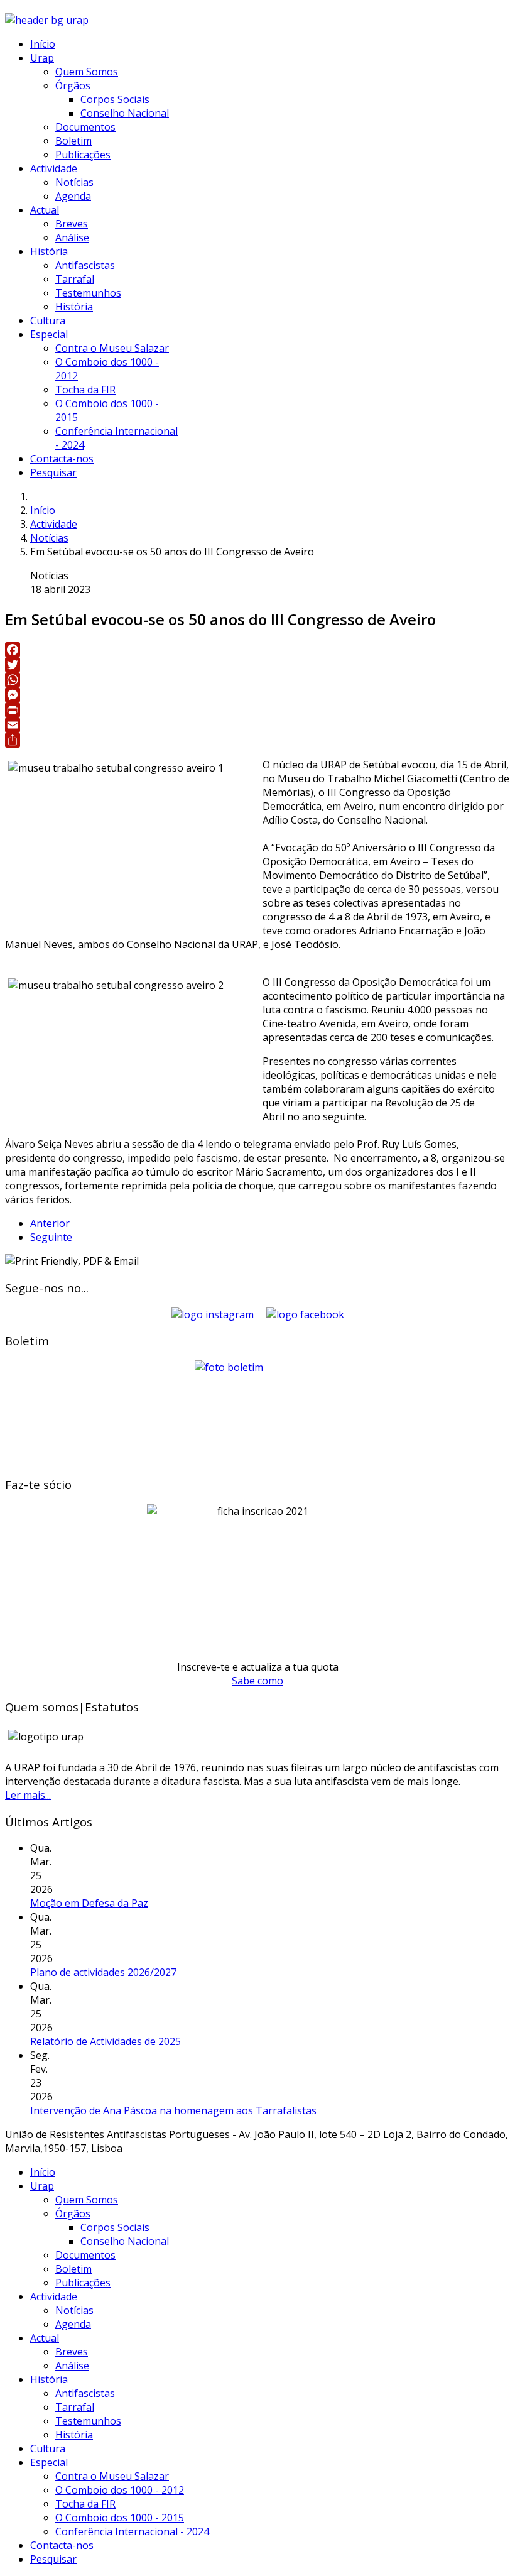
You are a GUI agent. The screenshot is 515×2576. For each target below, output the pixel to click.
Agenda (73, 196)
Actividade (54, 168)
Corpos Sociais (115, 99)
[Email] (257, 725)
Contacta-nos (62, 459)
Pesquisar (53, 472)
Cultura (48, 320)
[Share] (257, 740)
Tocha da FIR (85, 390)
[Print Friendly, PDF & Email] (72, 1261)
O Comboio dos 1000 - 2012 (120, 2490)
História (49, 251)
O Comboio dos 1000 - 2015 (120, 2518)
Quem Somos (87, 72)
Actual (45, 210)
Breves (72, 224)
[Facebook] (257, 650)
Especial (49, 334)
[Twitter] (257, 665)
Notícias (74, 182)
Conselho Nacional (125, 113)
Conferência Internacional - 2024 (132, 2531)
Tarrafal (75, 279)
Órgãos (73, 85)
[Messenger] (257, 695)
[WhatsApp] (257, 680)
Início (43, 44)
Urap (42, 58)
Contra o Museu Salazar (112, 348)
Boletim (73, 141)
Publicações (83, 155)
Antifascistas (85, 265)
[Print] (257, 710)
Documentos (85, 127)
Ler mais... (28, 1795)
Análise (72, 237)
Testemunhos (88, 293)
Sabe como (257, 1681)
